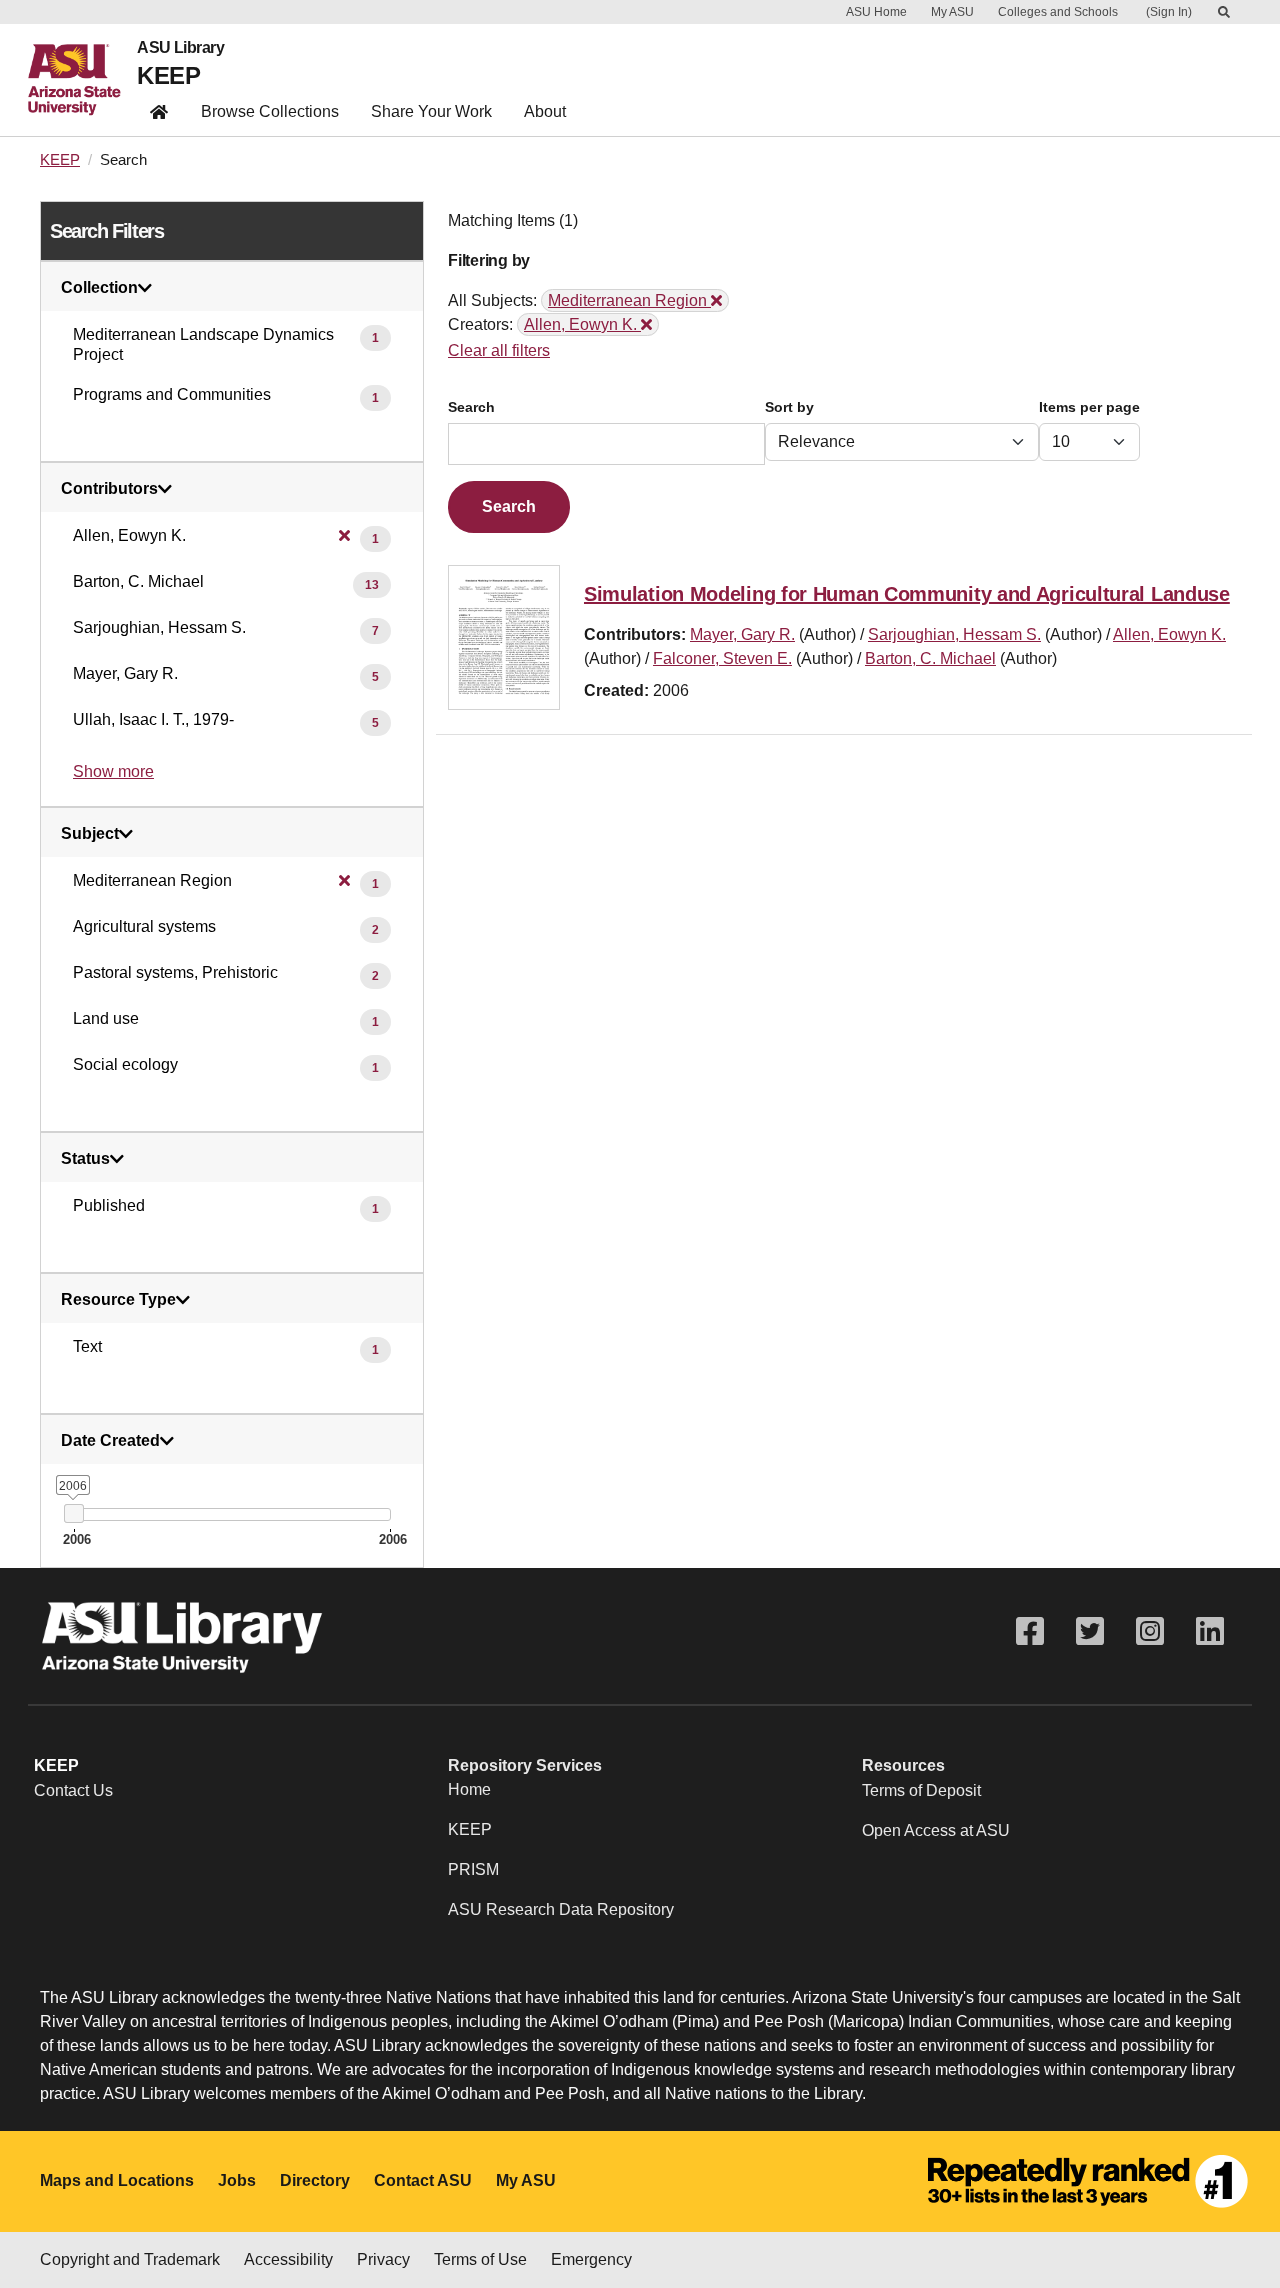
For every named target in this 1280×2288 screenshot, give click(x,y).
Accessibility (288, 2259)
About (545, 111)
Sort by (789, 407)
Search (471, 407)
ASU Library (180, 48)
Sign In (1169, 12)
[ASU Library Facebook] (1030, 1631)
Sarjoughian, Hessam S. (954, 634)
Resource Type (118, 1300)
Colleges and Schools (1058, 12)
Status (85, 1159)
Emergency (591, 2259)
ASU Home (876, 12)
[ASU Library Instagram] (1150, 1631)
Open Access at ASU (936, 1830)
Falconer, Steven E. (722, 658)
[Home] (82, 80)
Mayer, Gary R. (742, 634)
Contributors (109, 489)
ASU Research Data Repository (561, 1909)
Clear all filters (499, 350)
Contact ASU (423, 2180)
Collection (99, 288)
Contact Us (73, 1790)
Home (469, 1789)
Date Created (110, 1441)
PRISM (473, 1869)
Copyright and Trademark (130, 2259)
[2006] (73, 1513)
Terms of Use (480, 2259)
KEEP (168, 75)
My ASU (952, 12)
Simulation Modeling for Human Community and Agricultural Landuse (907, 594)
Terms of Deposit (921, 1790)
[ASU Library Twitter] (1090, 1631)
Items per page (1089, 407)
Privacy (383, 2259)
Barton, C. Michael (930, 658)
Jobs (237, 2180)
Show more (113, 771)
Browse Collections (270, 111)
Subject (90, 834)
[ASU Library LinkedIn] (1210, 1631)
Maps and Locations (117, 2180)
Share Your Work (431, 111)
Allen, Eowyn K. (1169, 634)
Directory (315, 2180)
